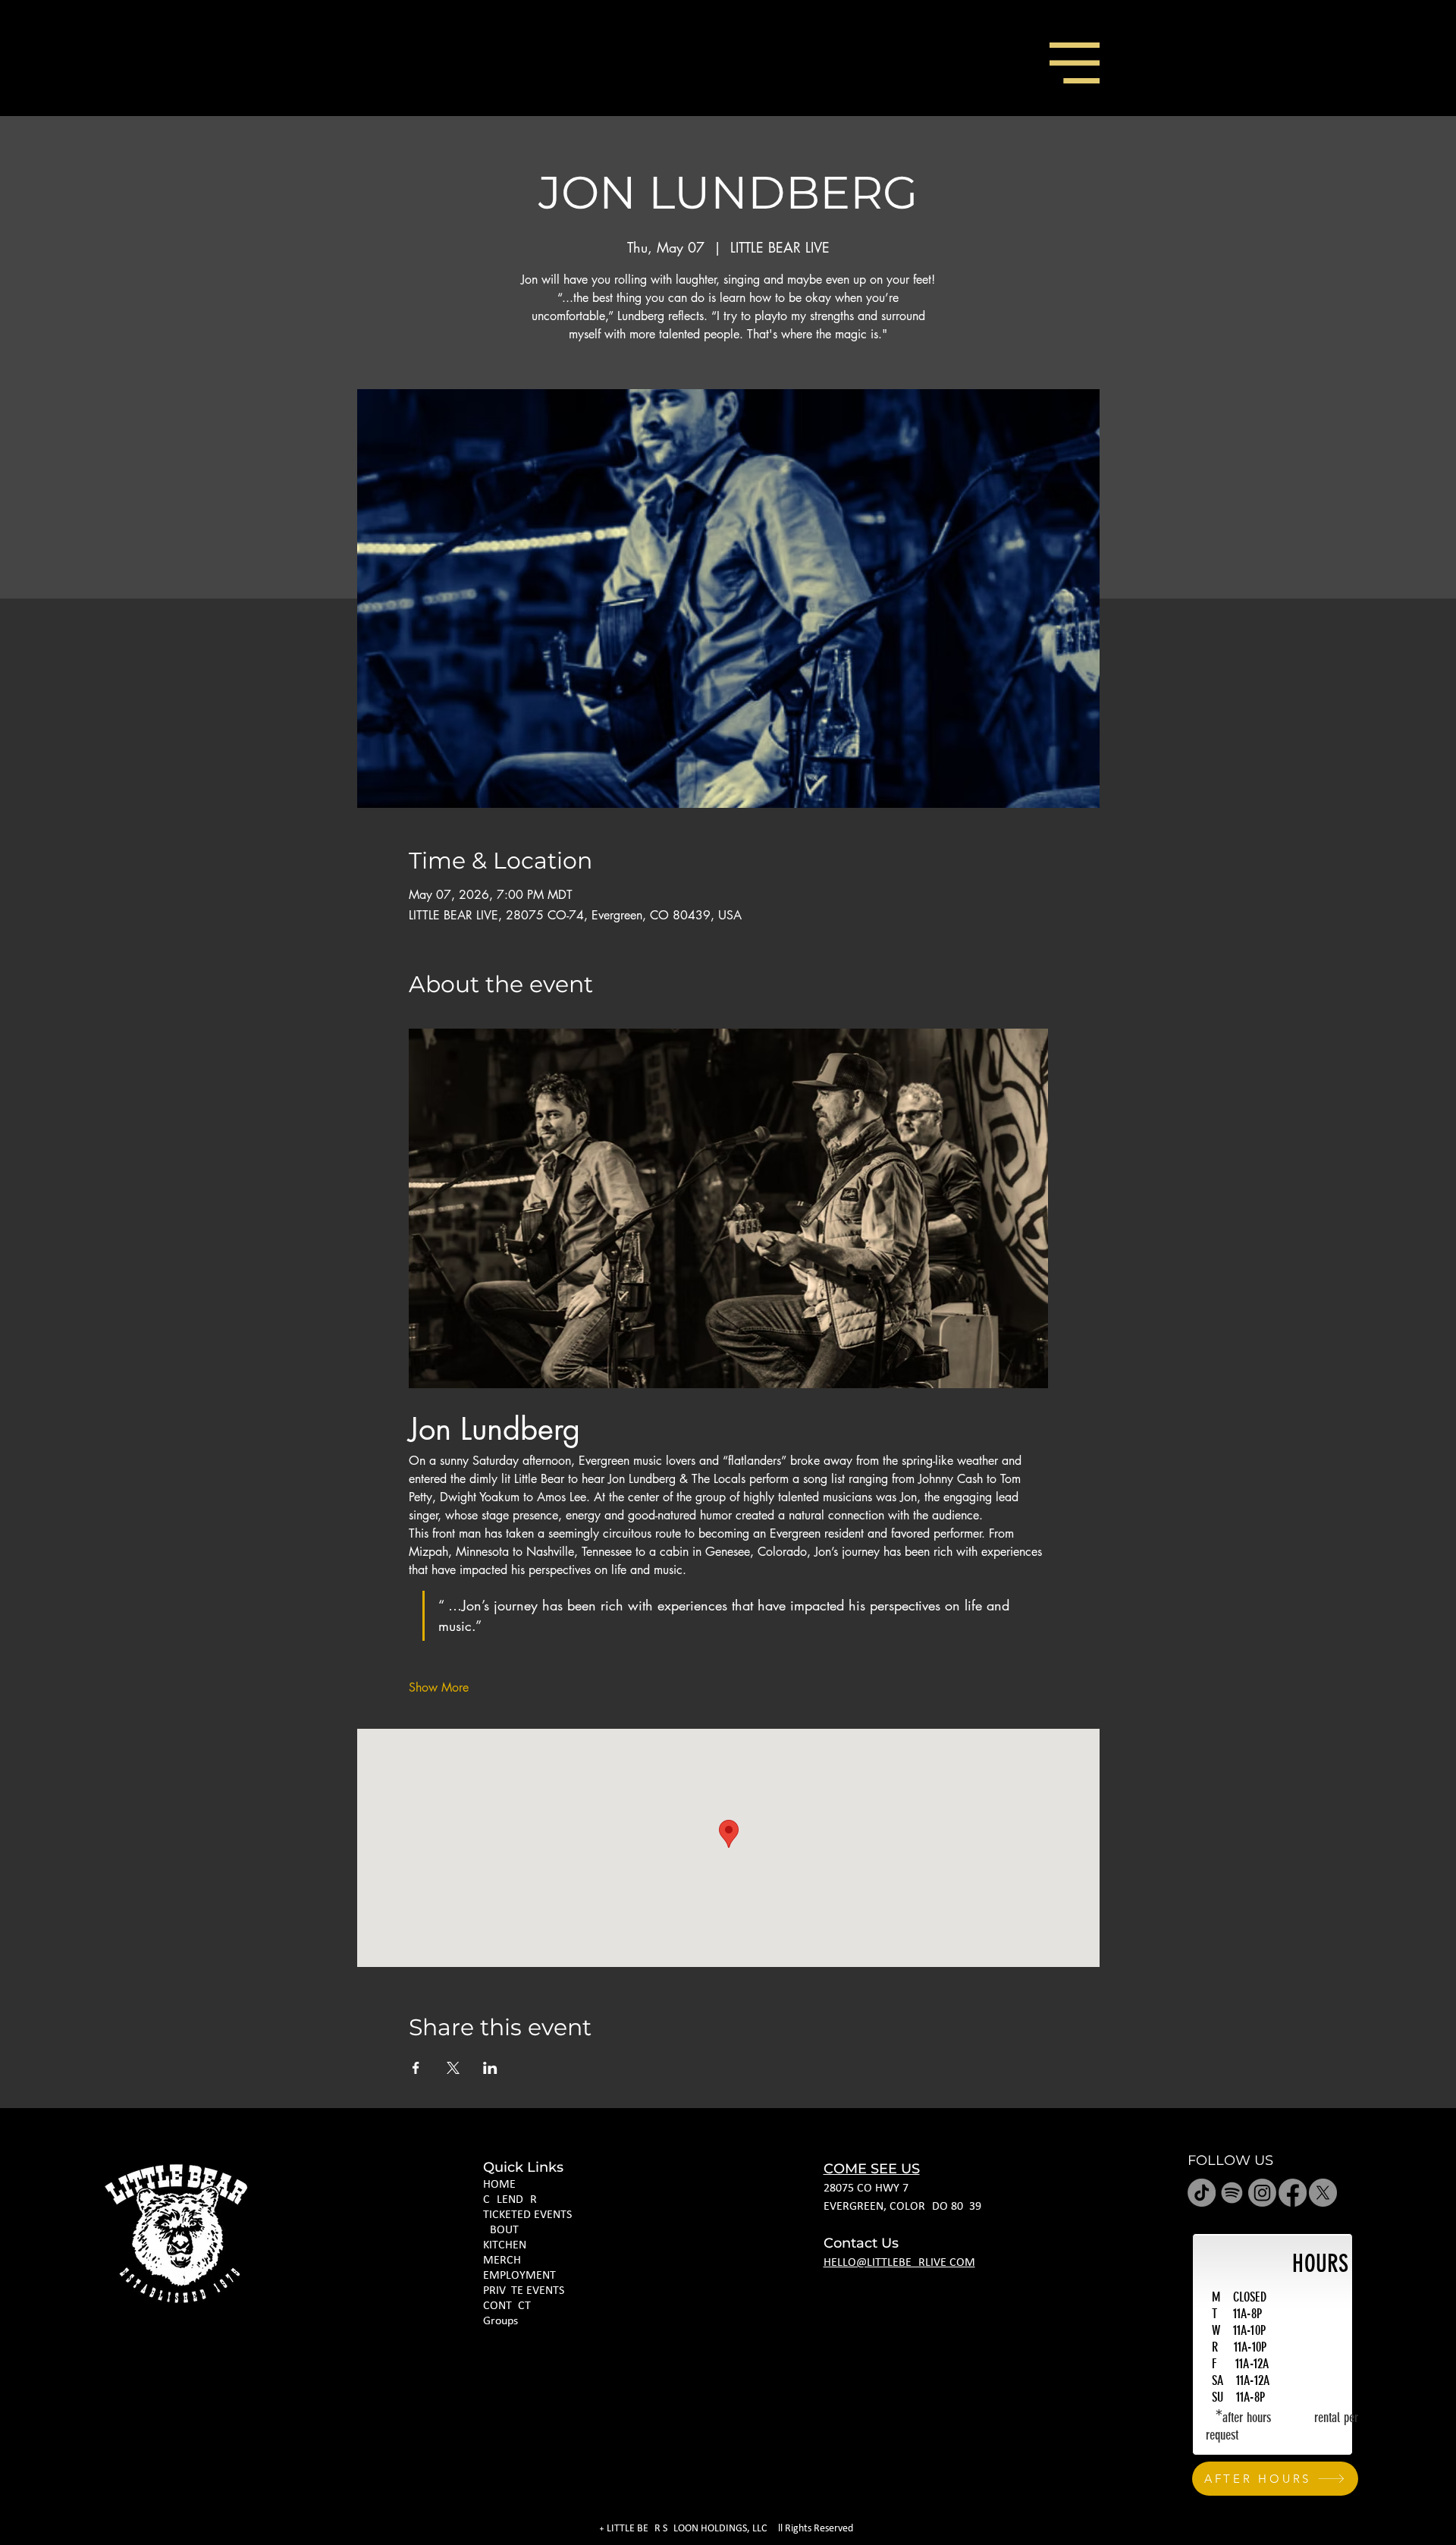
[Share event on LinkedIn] (490, 2068)
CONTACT (507, 2306)
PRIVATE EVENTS (524, 2291)
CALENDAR (510, 2200)
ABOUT (501, 2230)
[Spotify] (1232, 2193)
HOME (499, 2185)
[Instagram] (1262, 2193)
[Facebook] (1293, 2193)
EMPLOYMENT (519, 2276)
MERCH (502, 2261)
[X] (1323, 2193)
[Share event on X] (453, 2068)
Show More (439, 1687)
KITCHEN (505, 2245)
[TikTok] (1202, 2193)
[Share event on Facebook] (416, 2068)
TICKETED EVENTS (527, 2215)
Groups (500, 2321)
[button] (1075, 63)
